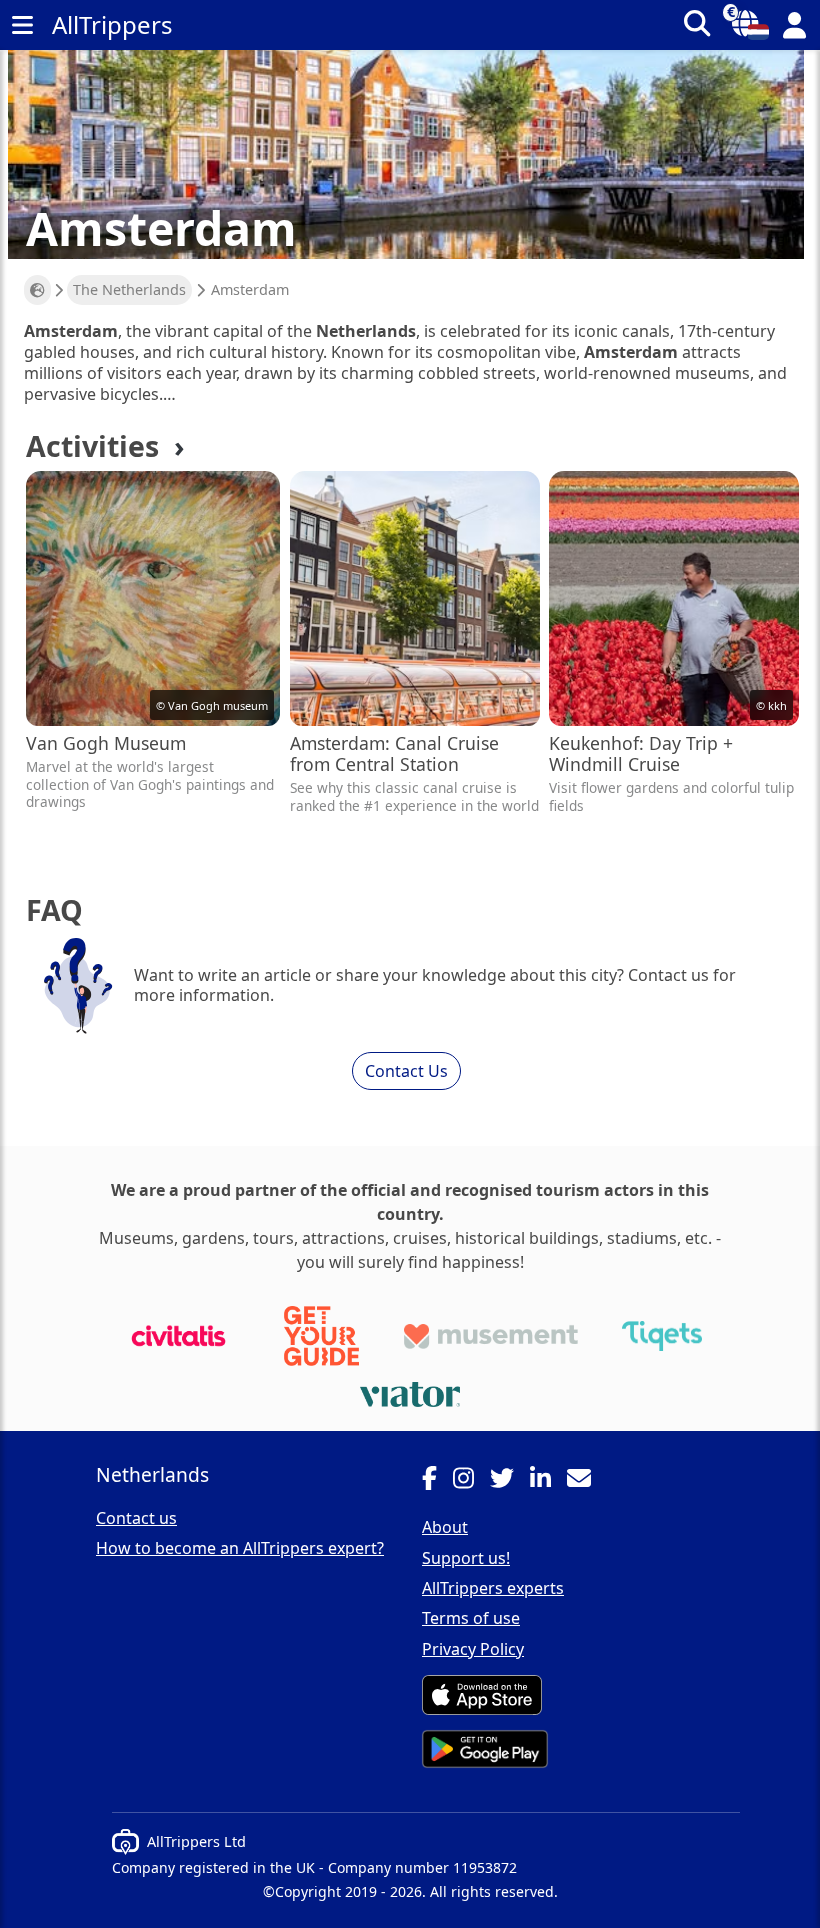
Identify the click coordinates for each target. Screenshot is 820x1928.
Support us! (466, 1558)
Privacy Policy (473, 1649)
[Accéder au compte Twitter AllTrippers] (510, 1481)
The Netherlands (129, 289)
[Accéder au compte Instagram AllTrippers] (471, 1481)
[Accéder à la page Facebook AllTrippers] (437, 1481)
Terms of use (471, 1618)
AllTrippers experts (493, 1588)
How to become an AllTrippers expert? (240, 1548)
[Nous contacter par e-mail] (587, 1481)
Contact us (136, 1518)
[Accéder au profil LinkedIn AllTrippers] (548, 1481)
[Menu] (22, 25)
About (445, 1527)
